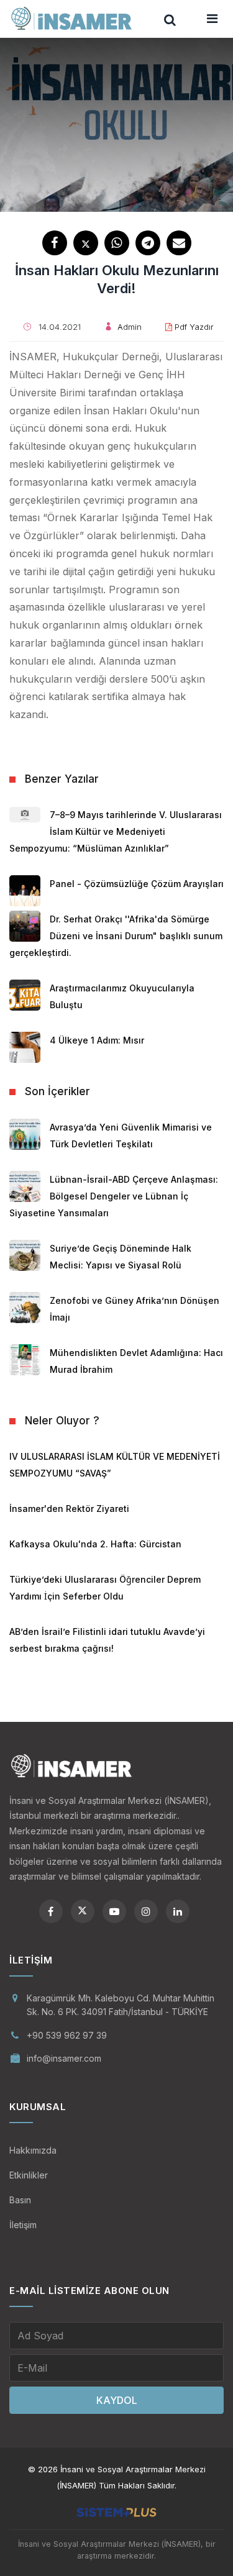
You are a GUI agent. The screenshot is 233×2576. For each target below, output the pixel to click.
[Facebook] (51, 1911)
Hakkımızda (33, 2150)
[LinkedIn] (178, 1911)
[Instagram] (146, 1911)
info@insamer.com (64, 2058)
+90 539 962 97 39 (67, 2035)
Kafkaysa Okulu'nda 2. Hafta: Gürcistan (95, 1544)
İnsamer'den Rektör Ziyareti (69, 1509)
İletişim (23, 2225)
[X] (83, 1911)
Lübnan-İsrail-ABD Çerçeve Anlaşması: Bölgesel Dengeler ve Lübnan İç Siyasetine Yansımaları (114, 1196)
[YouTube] (114, 1911)
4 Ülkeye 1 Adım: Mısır (97, 1040)
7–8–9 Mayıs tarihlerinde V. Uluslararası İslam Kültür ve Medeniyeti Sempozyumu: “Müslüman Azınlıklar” (116, 831)
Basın (20, 2200)
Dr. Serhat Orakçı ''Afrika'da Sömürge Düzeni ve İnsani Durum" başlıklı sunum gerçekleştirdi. (116, 936)
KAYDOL (117, 2400)
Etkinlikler (29, 2175)
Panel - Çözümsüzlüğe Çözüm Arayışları (137, 884)
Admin (130, 327)
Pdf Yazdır (194, 327)
